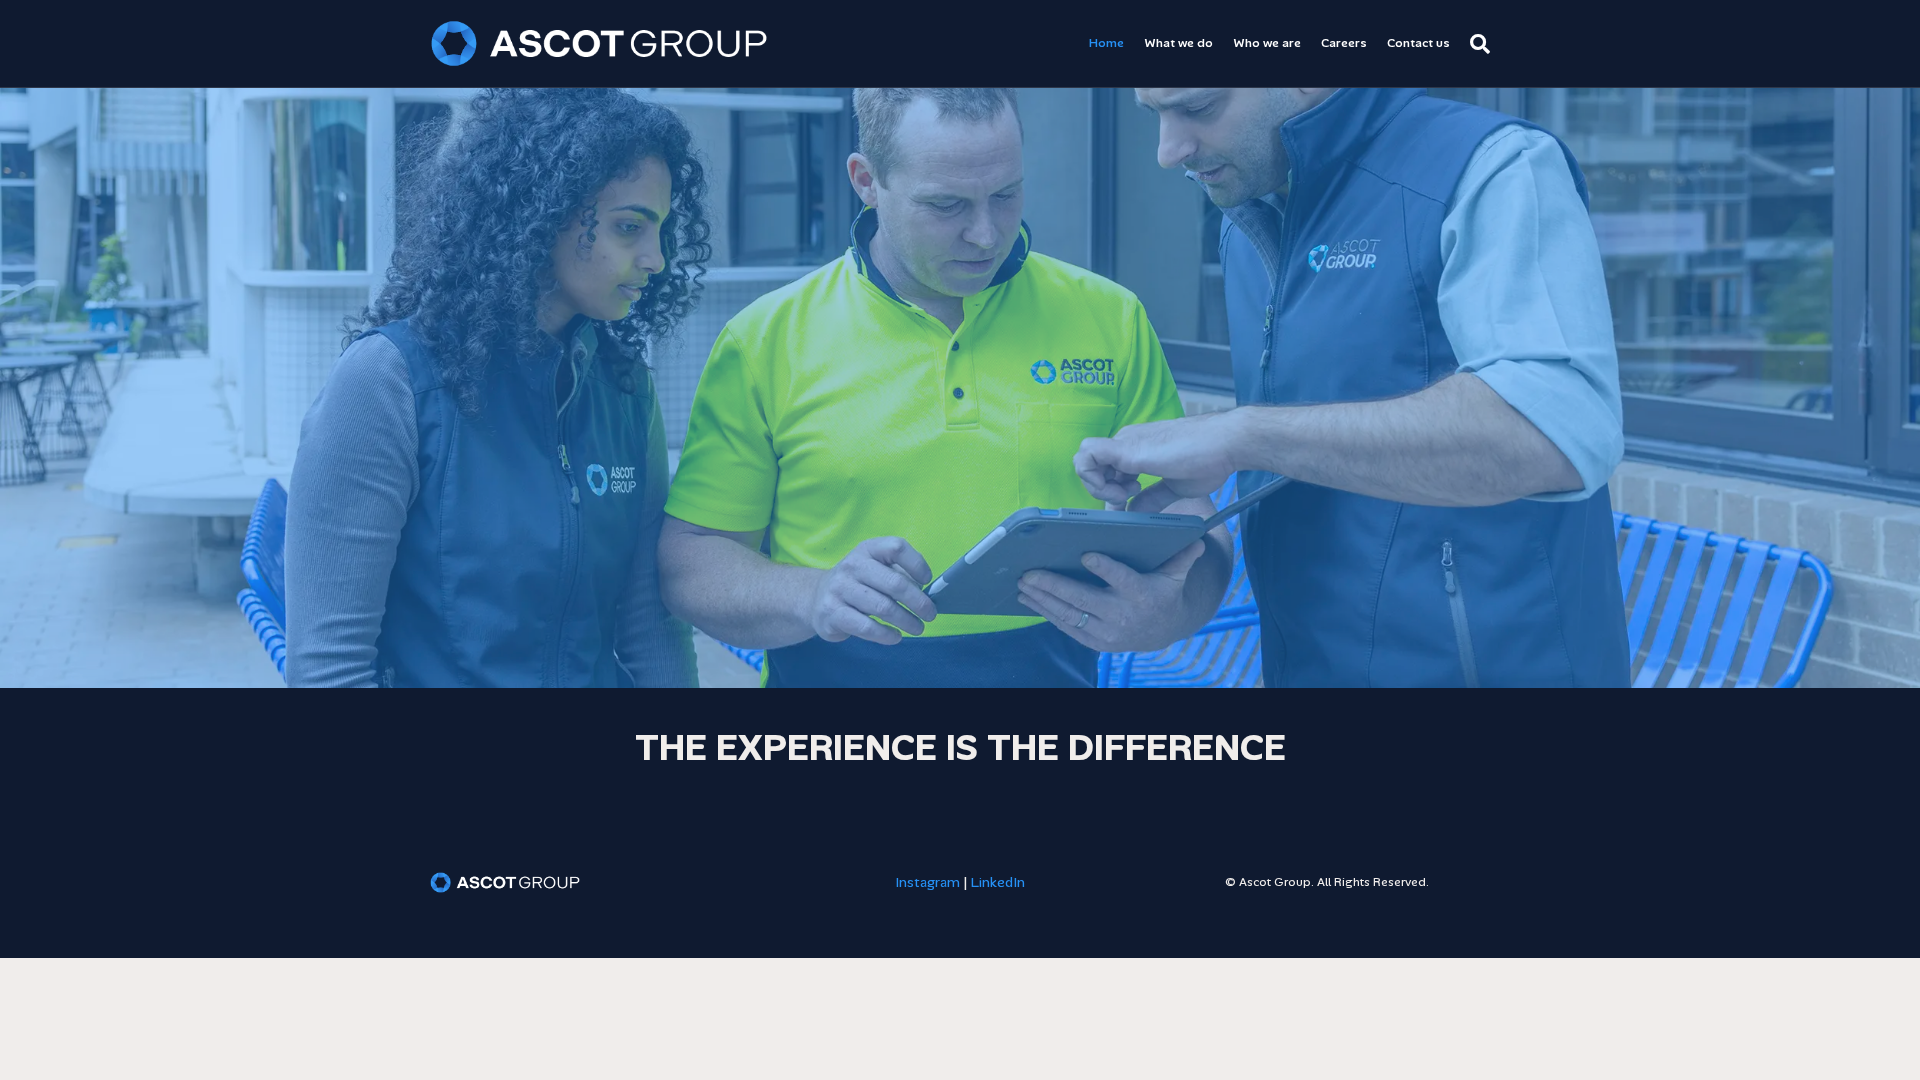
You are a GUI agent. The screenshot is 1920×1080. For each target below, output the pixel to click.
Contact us (1418, 43)
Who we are (1267, 43)
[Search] (1475, 44)
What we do (1178, 43)
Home (1106, 43)
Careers (1344, 43)
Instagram (927, 882)
